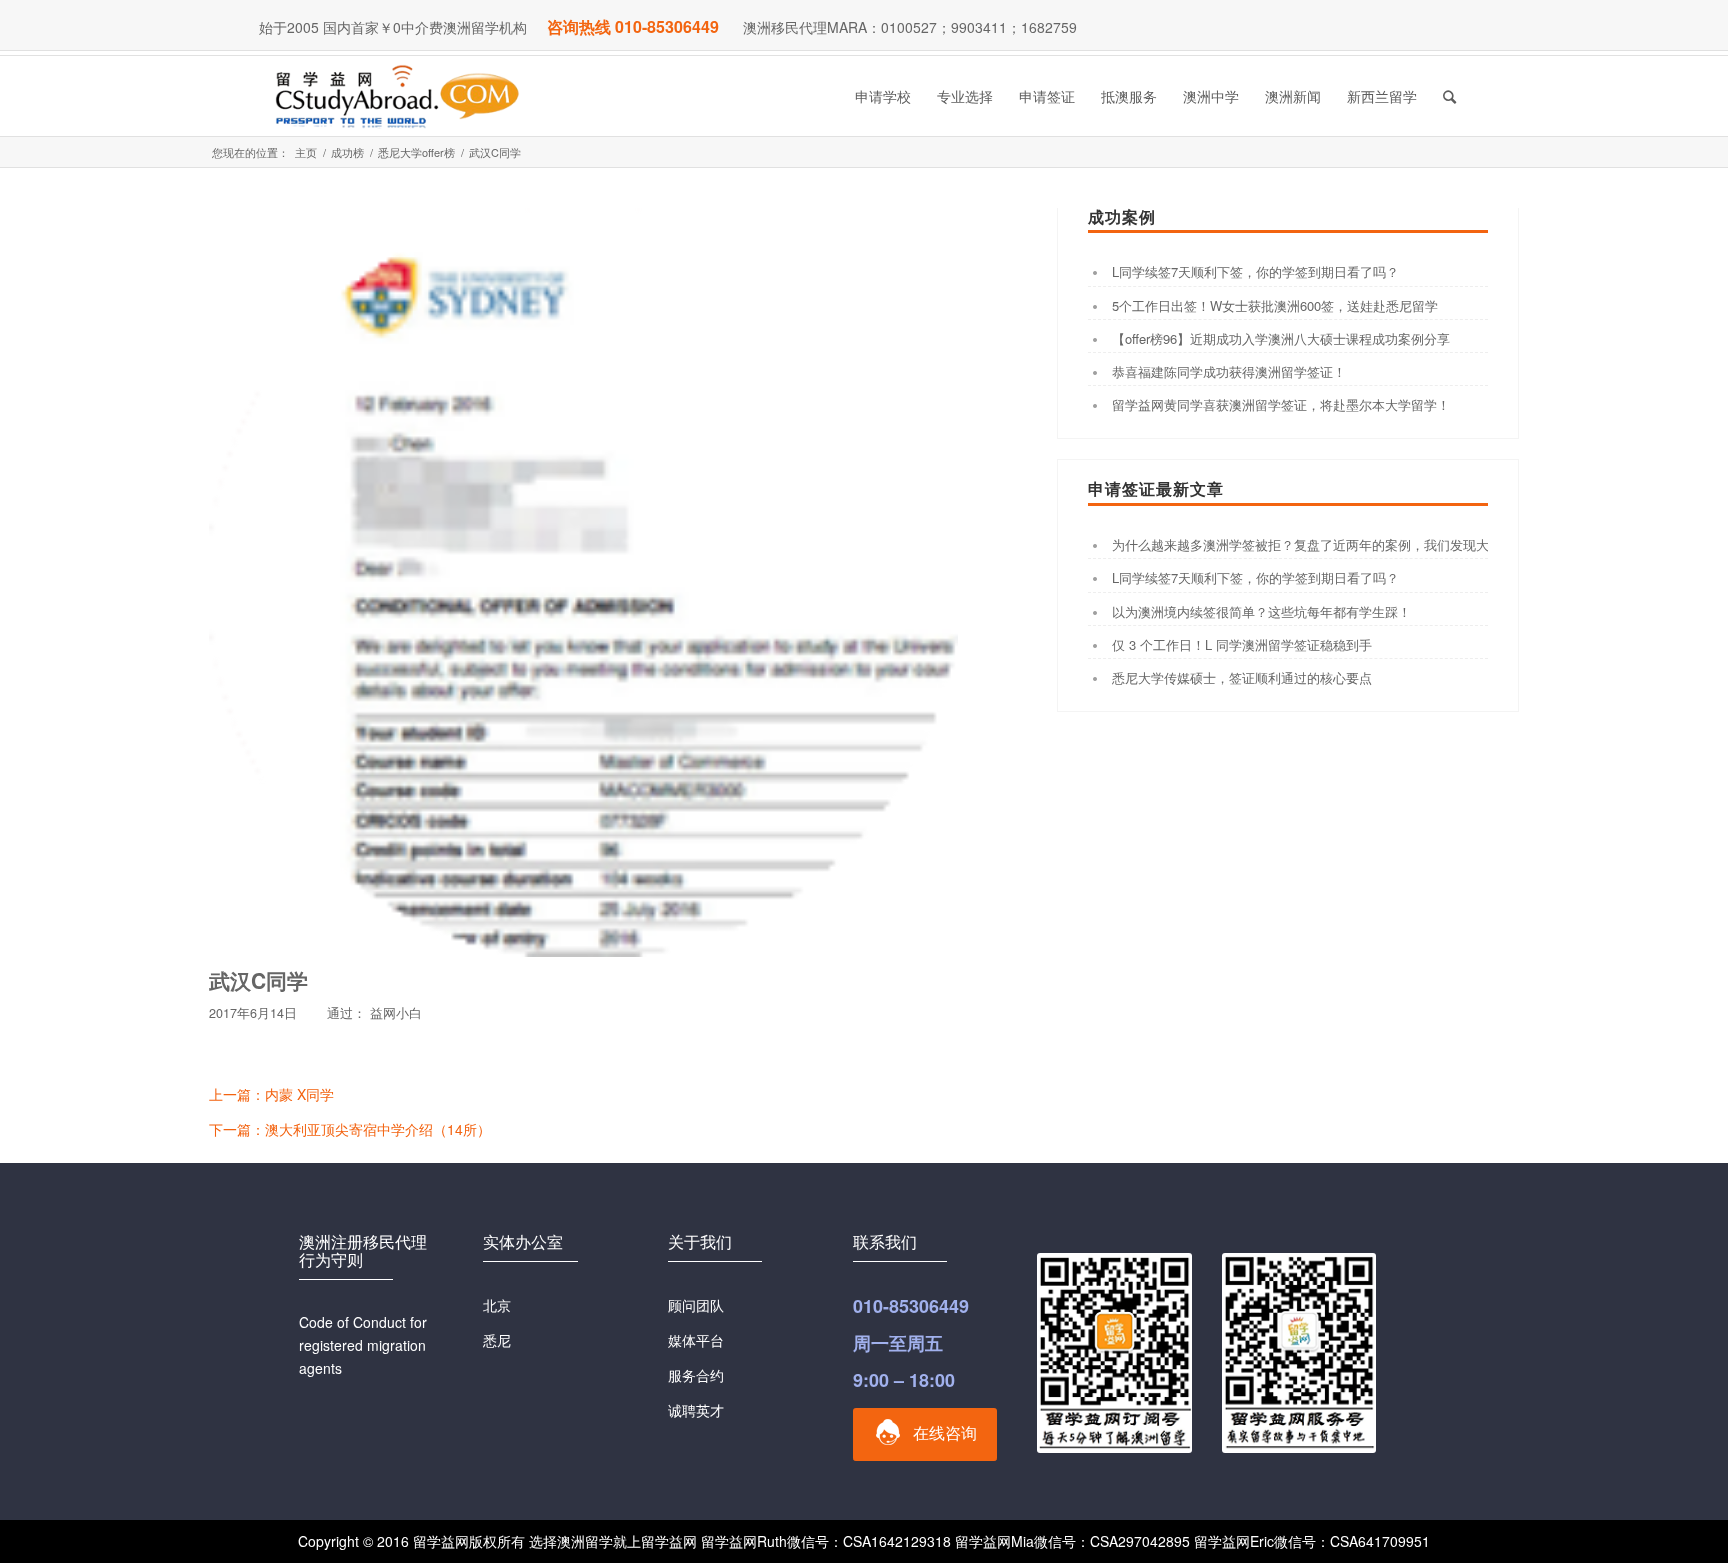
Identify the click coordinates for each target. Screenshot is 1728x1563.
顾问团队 (696, 1305)
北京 (497, 1305)
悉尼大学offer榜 (416, 152)
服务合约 (696, 1375)
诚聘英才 (696, 1410)
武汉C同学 (258, 980)
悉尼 (497, 1340)
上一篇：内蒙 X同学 (271, 1094)
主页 (306, 152)
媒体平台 (696, 1340)
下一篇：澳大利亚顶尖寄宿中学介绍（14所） (350, 1129)
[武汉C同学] (583, 582)
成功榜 (347, 152)
